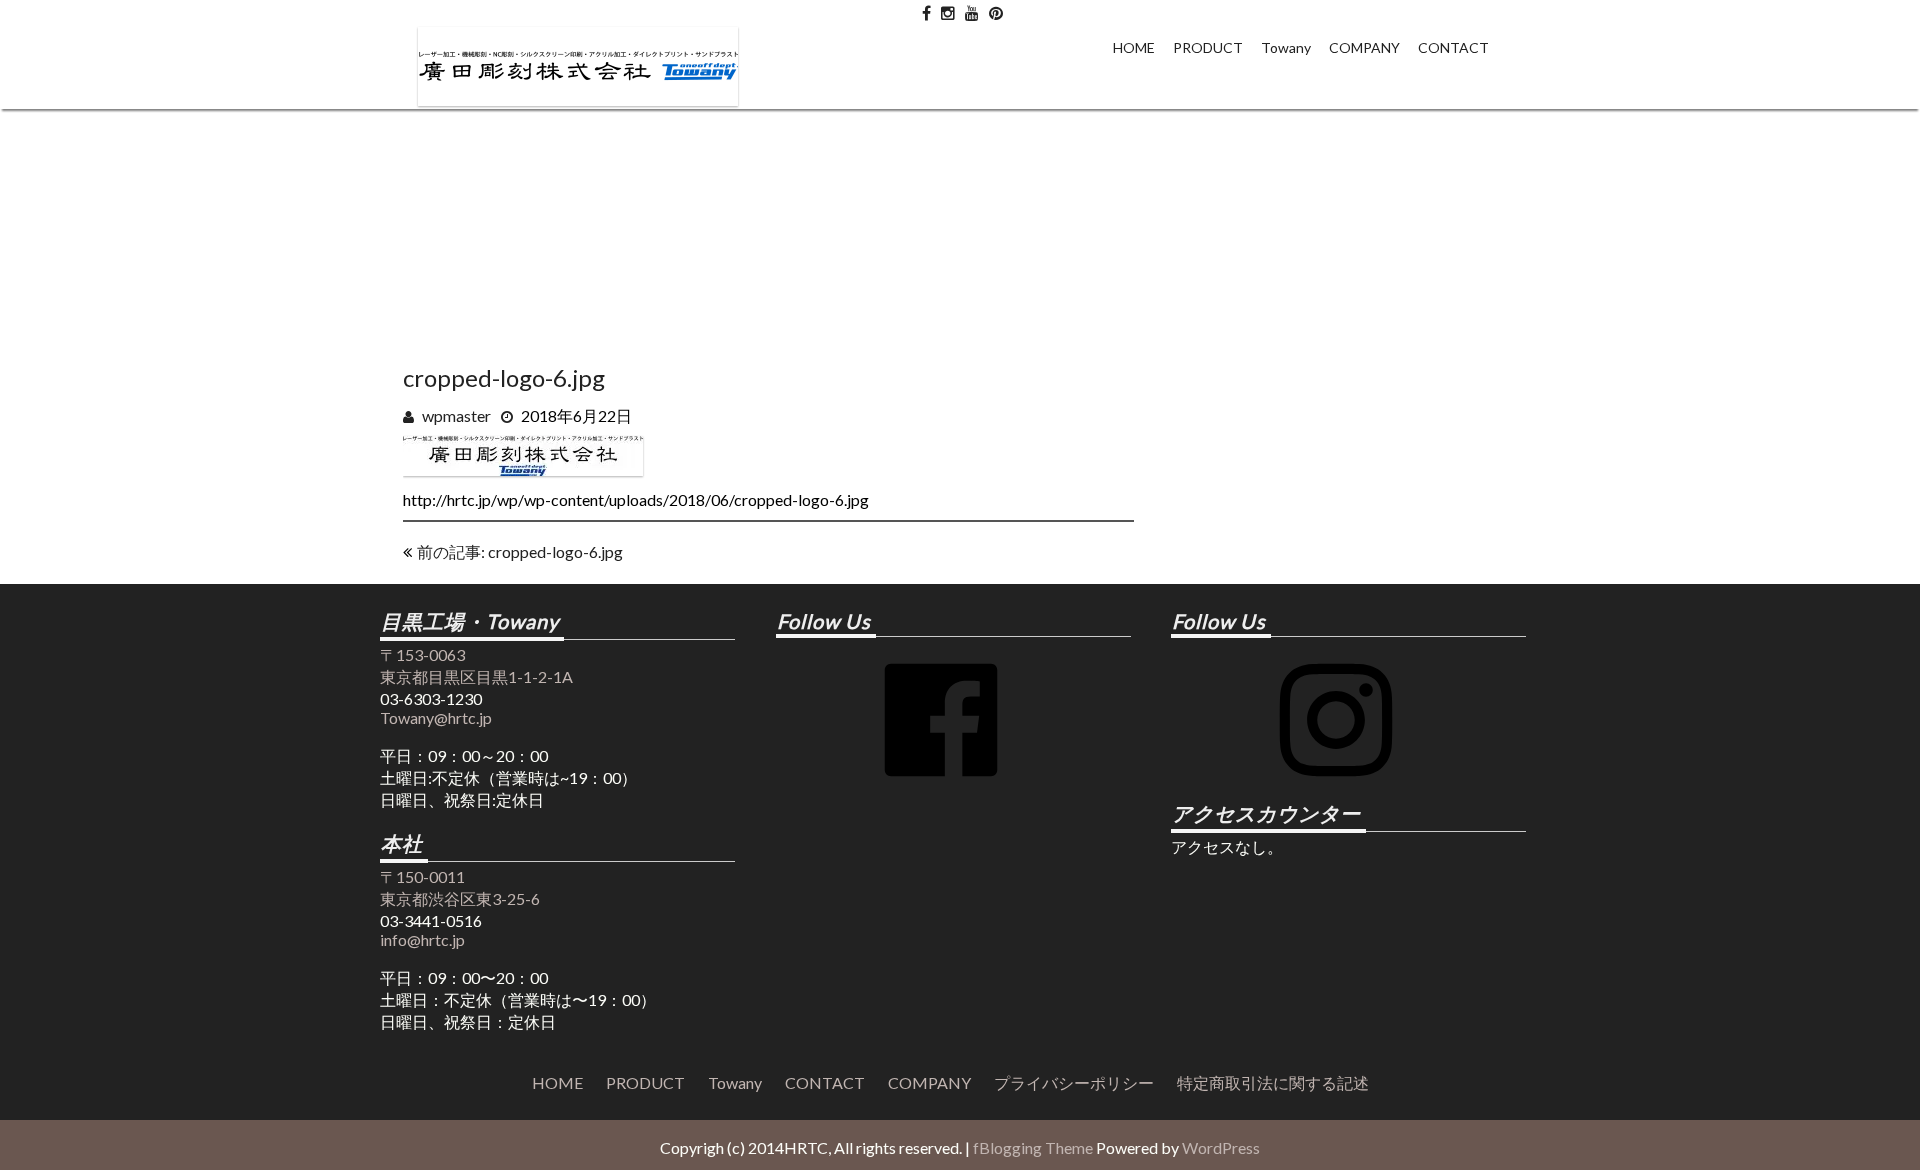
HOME (1134, 47)
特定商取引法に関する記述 (1273, 1082)
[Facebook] (941, 788)
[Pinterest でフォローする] (996, 8)
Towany (1286, 47)
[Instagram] (1336, 788)
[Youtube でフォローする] (972, 8)
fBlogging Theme (1033, 1147)
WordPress (1221, 1147)
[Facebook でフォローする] (926, 8)
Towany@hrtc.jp (436, 717)
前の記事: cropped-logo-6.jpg (520, 551)
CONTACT (1453, 47)
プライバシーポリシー (1074, 1082)
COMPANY (1364, 47)
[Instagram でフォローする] (948, 8)
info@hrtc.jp (422, 939)
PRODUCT (1208, 47)
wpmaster (456, 415)
